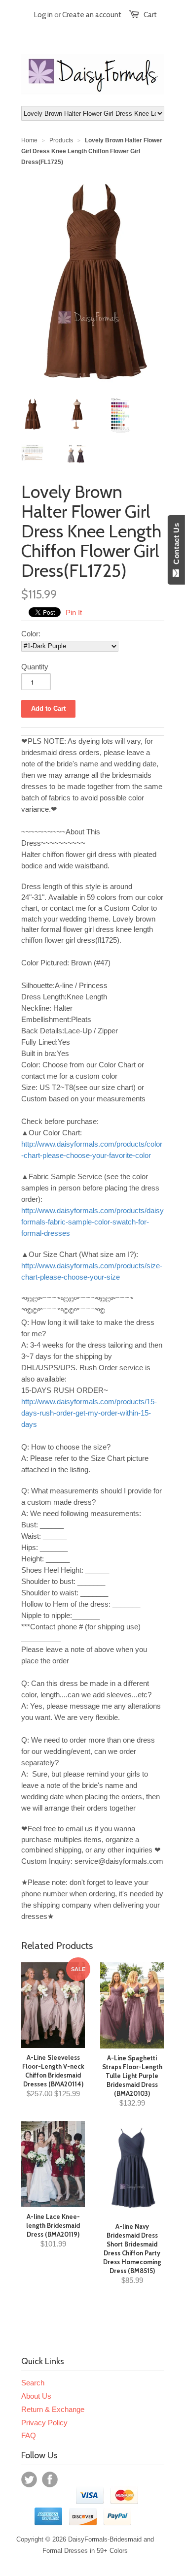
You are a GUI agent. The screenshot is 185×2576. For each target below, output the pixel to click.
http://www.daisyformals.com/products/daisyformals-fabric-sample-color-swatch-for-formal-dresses (92, 1222)
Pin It (74, 612)
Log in (43, 15)
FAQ (29, 2435)
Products (61, 140)
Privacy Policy (44, 2423)
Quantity (35, 667)
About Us (36, 2396)
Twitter (29, 2479)
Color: (31, 634)
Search (33, 2383)
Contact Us (176, 546)
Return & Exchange (53, 2409)
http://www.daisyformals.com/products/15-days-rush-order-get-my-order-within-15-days (89, 1413)
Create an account (92, 15)
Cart (150, 15)
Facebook (50, 2479)
